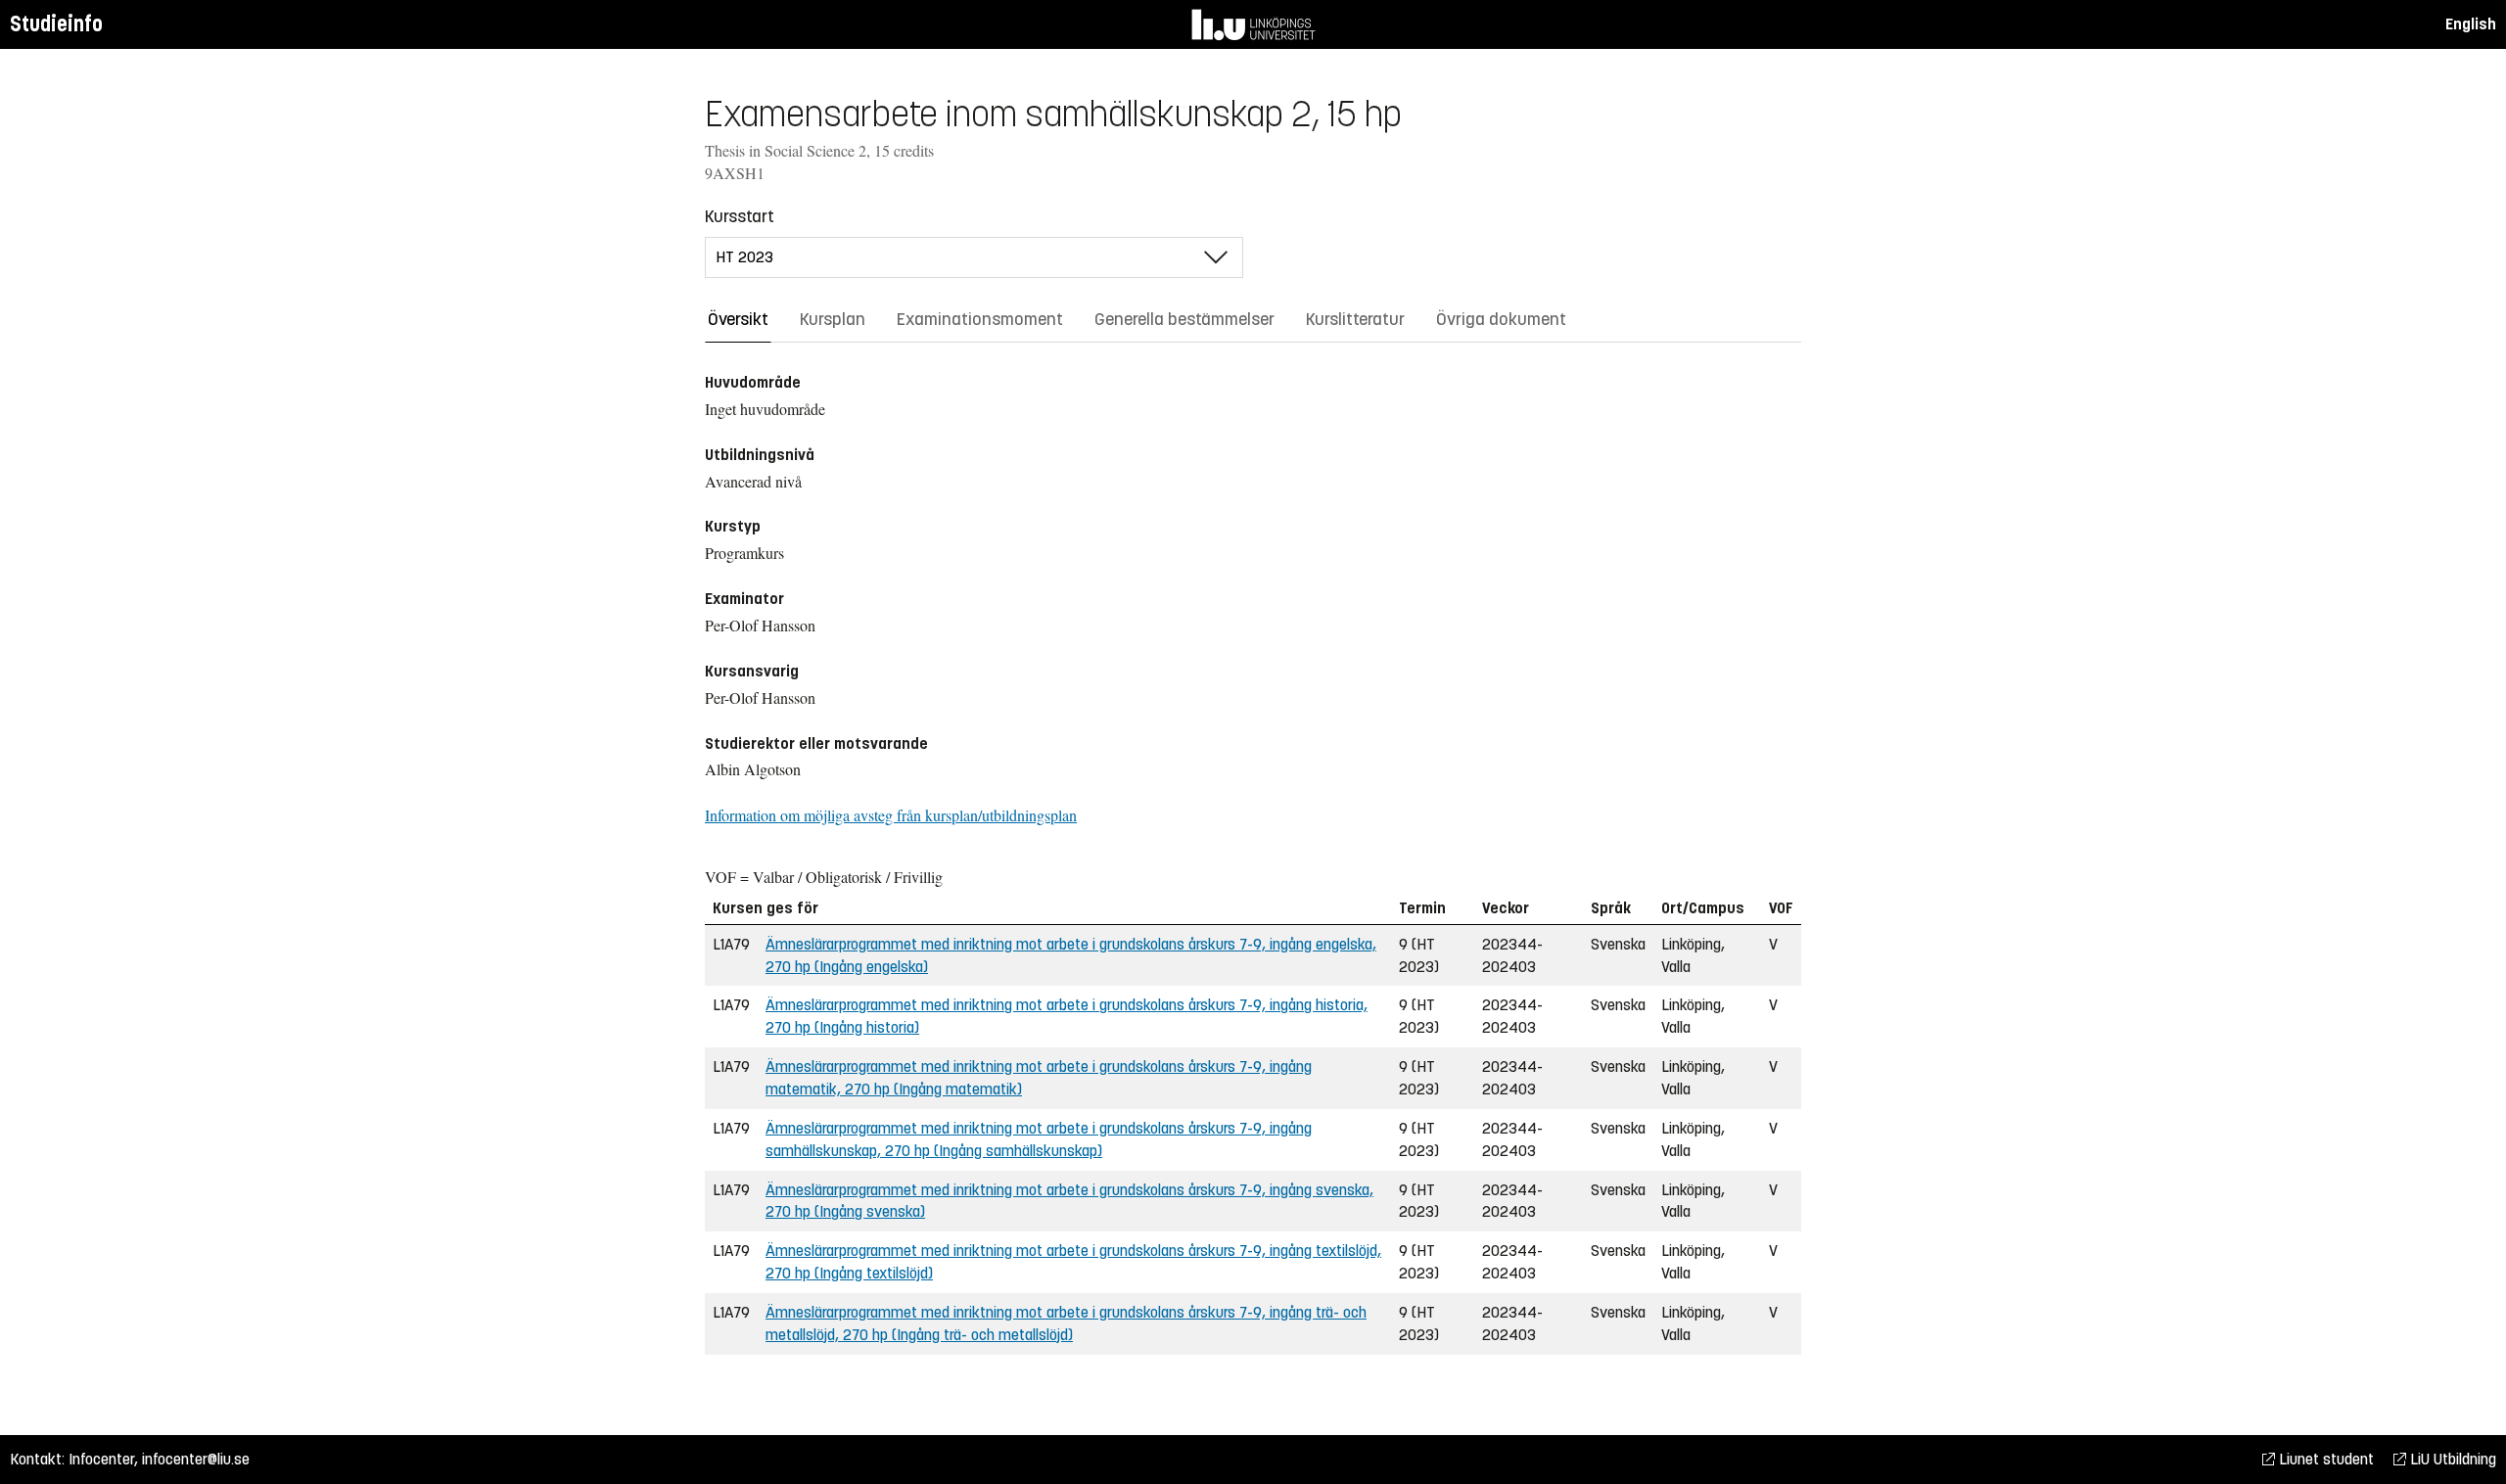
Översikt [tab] (738, 319)
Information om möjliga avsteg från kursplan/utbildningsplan (891, 815)
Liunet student (2324, 1459)
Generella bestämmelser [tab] (1184, 319)
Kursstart (740, 216)
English (2471, 24)
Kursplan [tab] (833, 319)
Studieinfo (56, 24)
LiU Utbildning (2451, 1459)
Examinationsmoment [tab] (980, 319)
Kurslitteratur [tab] (1355, 319)
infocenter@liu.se (196, 1459)
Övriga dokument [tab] (1501, 319)
